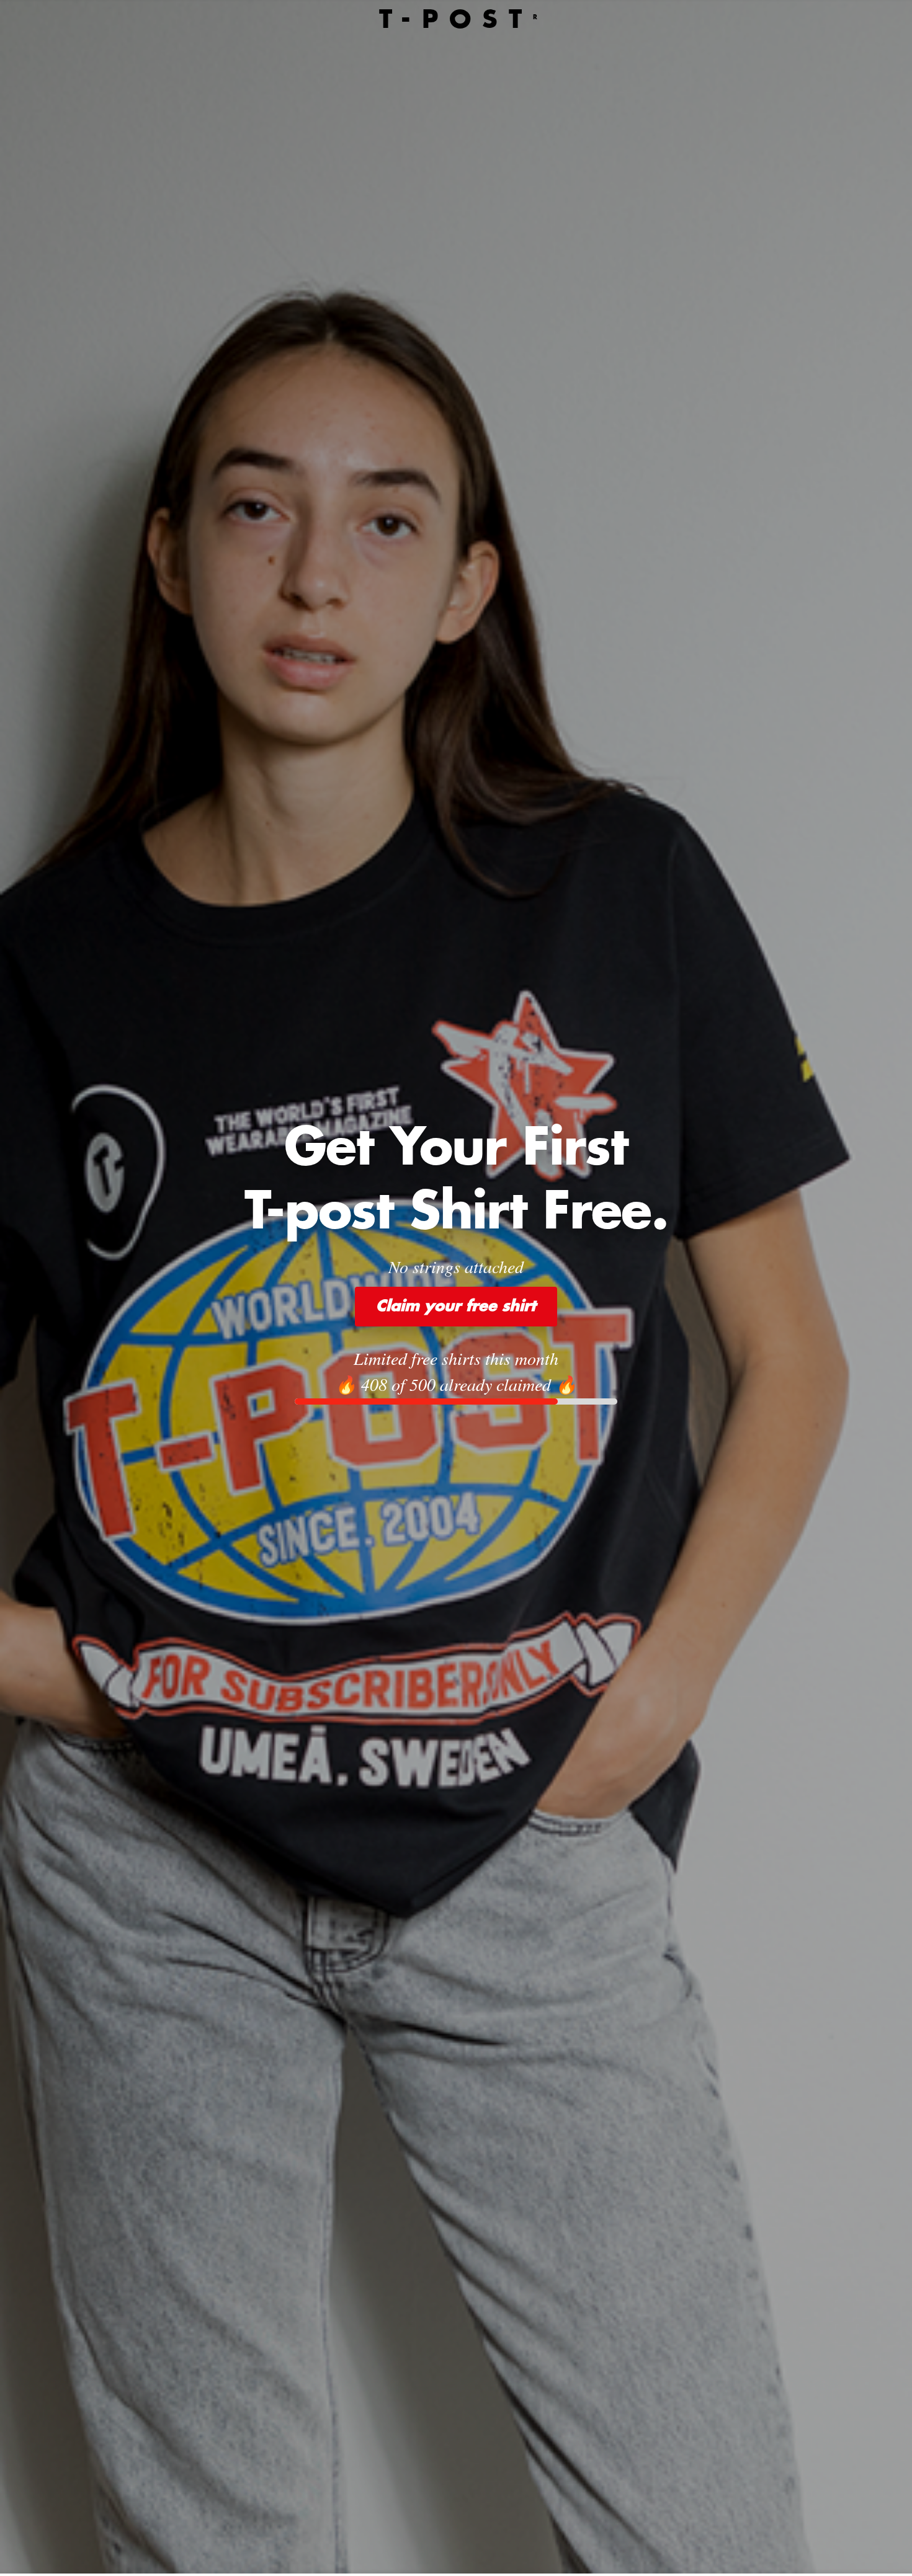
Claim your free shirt (456, 1307)
